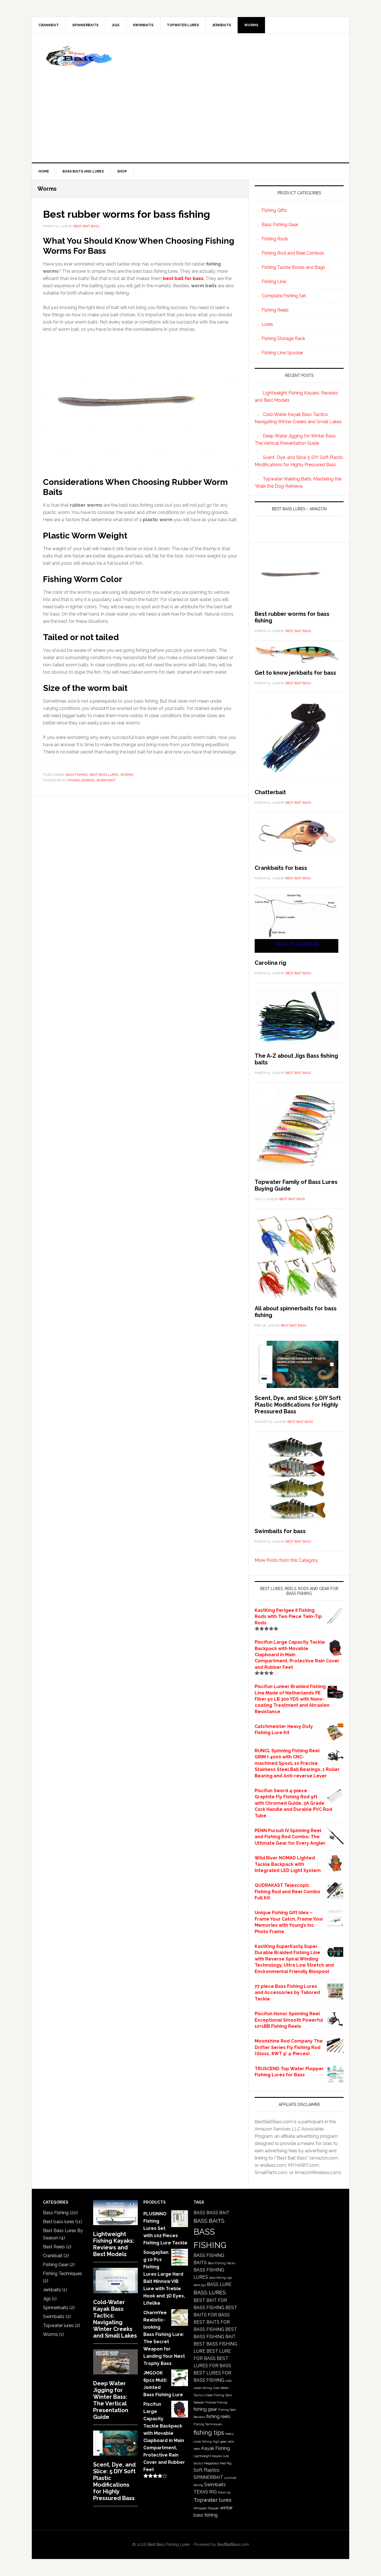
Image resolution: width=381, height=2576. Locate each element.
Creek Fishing (214, 2395)
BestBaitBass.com (233, 2544)
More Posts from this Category (286, 1560)
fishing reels (218, 2416)
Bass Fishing (77, 775)
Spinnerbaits (56, 2308)
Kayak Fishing (216, 2448)
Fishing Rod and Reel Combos (293, 253)
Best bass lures (104, 775)
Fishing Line (274, 282)
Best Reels (54, 2247)
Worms (127, 775)
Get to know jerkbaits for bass (295, 673)
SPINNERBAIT (208, 2477)
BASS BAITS (209, 2221)
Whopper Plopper (206, 2508)
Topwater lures (58, 2325)
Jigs (47, 2299)
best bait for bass (183, 278)
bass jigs (200, 2285)
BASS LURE (219, 2284)
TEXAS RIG (205, 2492)
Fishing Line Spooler (282, 353)
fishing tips (209, 2433)
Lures (267, 324)
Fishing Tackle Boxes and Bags (293, 267)
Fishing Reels (275, 310)
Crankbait (53, 2256)
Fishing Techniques (62, 2274)
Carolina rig (270, 963)
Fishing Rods (275, 239)
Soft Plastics (207, 2470)
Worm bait (106, 780)
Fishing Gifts (274, 210)
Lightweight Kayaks (208, 2456)
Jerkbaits (52, 2290)
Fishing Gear (56, 2265)
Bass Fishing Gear (280, 225)
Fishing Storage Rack (283, 338)
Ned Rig (226, 2463)
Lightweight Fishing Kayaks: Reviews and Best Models (114, 2244)
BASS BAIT (218, 2213)
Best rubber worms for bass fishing (126, 214)
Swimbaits (54, 2317)
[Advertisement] (232, 98)
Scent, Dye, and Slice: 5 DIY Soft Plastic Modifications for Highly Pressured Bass (298, 1405)
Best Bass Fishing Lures (169, 2544)
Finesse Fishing (216, 2402)
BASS (199, 2213)
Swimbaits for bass (280, 1531)
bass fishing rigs (221, 2278)
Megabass (211, 2463)
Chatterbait (270, 792)
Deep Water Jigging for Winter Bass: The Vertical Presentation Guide (111, 2400)
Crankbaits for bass (281, 868)
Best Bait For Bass (79, 57)
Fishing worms (81, 780)
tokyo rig (224, 2492)
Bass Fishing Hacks (221, 2263)
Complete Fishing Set (284, 296)
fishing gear (205, 2409)
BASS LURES (210, 2293)
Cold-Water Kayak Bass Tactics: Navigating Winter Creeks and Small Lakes (115, 2319)
